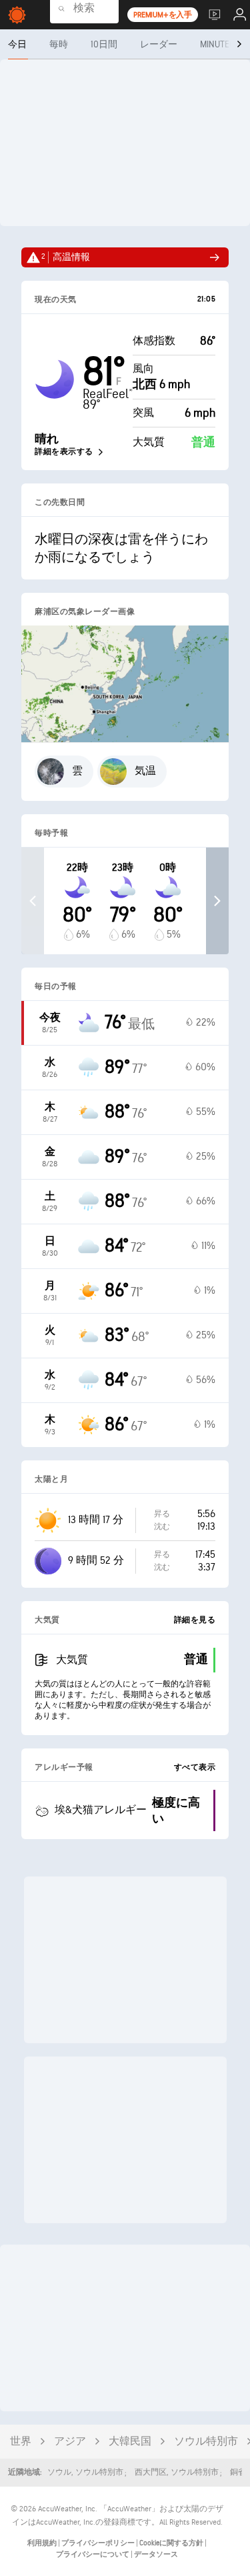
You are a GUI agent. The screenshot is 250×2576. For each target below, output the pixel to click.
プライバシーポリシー (99, 2543)
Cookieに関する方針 (172, 2543)
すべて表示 (195, 1767)
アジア (70, 2442)
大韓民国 (130, 2442)
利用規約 (43, 2543)
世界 (21, 2442)
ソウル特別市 (206, 2442)
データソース (156, 2554)
